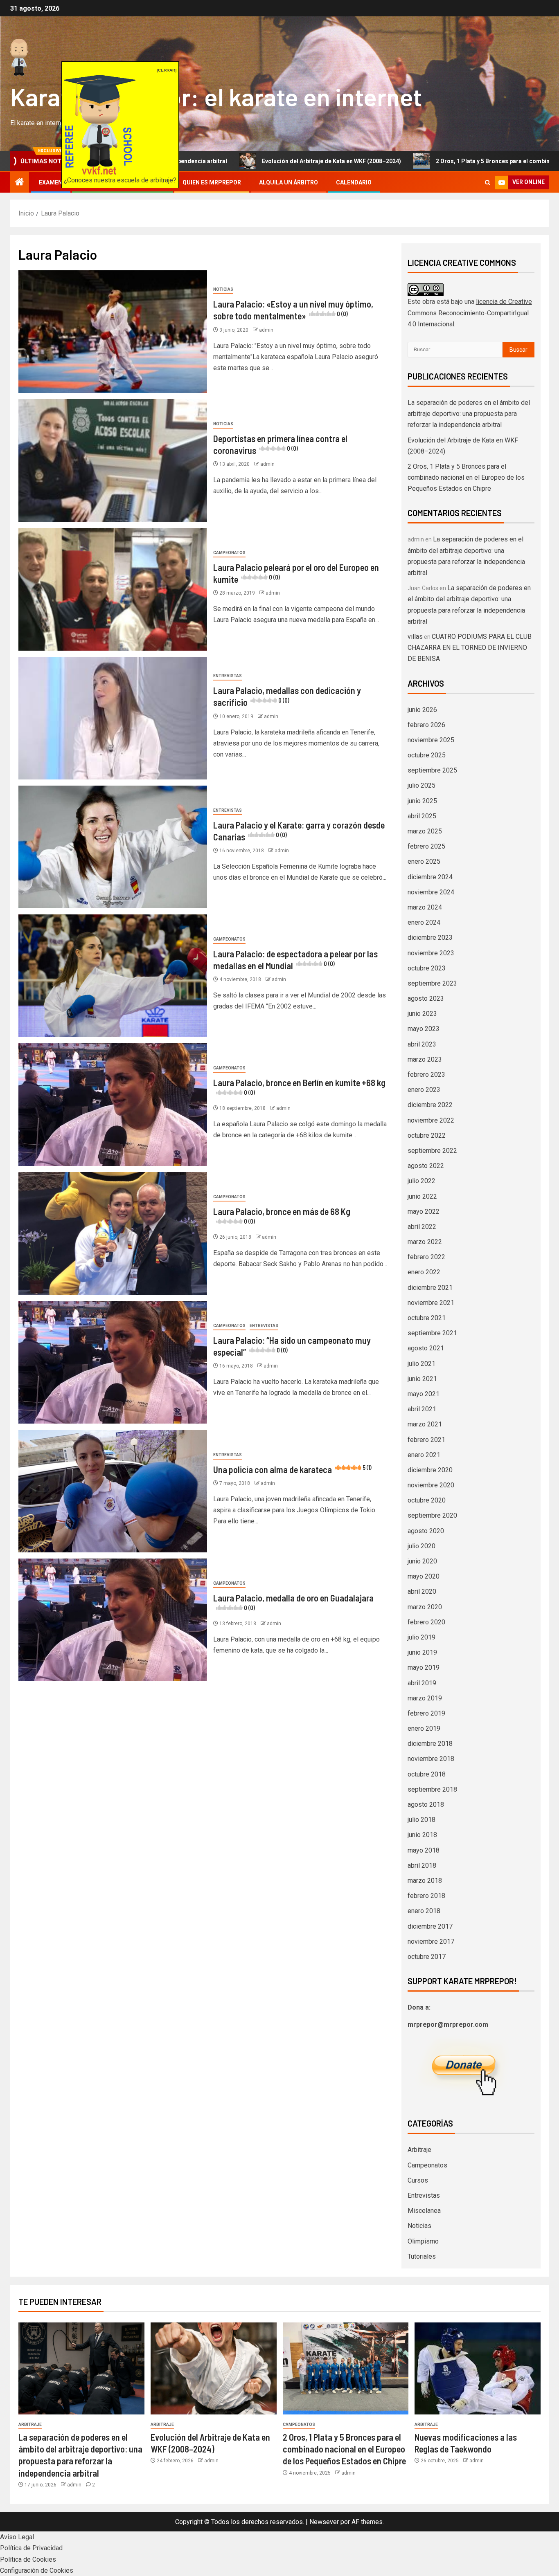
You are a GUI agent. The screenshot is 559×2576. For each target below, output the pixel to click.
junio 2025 (422, 801)
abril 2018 (422, 1865)
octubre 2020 (427, 1500)
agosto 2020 (426, 1531)
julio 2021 (422, 1364)
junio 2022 (422, 1196)
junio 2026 (422, 710)
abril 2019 (422, 1683)
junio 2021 (422, 1379)
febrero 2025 (426, 846)
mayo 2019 (424, 1668)
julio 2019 (422, 1637)
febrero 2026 (426, 725)
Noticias (223, 289)
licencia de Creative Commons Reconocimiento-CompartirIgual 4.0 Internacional (470, 313)
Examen (51, 182)
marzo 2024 (425, 907)
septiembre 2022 (432, 1151)
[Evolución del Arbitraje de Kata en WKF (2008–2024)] (214, 2368)
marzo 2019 (425, 1698)
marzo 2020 (425, 1607)
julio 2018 (422, 1820)
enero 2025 (424, 861)
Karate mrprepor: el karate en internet (216, 97)
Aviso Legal (17, 2537)
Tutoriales (422, 2256)
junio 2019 (422, 1652)
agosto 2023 (426, 998)
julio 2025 (422, 785)
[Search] (488, 183)
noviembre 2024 (431, 892)
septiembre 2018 (432, 1789)
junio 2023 (422, 1014)
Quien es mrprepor (212, 182)
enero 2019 (424, 1728)
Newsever (324, 2522)
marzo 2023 (425, 1059)
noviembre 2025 (431, 740)
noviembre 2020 (431, 1485)
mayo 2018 (424, 1850)
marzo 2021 (425, 1424)
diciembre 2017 (430, 1926)
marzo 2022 (425, 1242)
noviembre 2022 (431, 1120)
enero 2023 (424, 1090)
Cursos (418, 2180)
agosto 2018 (426, 1805)
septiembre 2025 (432, 770)
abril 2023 (422, 1044)
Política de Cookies (28, 2559)
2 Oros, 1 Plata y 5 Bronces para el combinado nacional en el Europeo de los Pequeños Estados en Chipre (466, 477)
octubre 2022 (427, 1135)
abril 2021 (422, 1409)
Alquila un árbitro (289, 182)
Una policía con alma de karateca (292, 1469)
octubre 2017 (427, 1957)
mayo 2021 (424, 1394)
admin (266, 330)
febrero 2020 (426, 1622)
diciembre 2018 (430, 1744)
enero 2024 (424, 922)
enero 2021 (424, 1455)
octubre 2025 (427, 755)
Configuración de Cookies (37, 2570)
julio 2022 (422, 1181)
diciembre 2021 (430, 1288)
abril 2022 (422, 1227)
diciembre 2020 (430, 1470)
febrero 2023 (426, 1075)
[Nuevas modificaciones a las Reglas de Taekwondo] (478, 2368)
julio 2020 (422, 1546)
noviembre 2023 (431, 953)
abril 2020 (422, 1591)
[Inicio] (20, 183)
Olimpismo (423, 2241)
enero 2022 (424, 1272)
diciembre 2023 (430, 938)
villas (415, 637)
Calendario (354, 182)
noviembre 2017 (431, 1942)
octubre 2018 (427, 1774)
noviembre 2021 (431, 1303)
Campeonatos (229, 553)
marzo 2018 (425, 1881)
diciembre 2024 (430, 877)
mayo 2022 (424, 1212)
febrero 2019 (426, 1713)
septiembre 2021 (432, 1333)
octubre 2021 (427, 1318)
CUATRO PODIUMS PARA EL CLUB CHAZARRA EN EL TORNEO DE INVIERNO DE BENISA (470, 648)
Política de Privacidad (31, 2548)
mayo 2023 (424, 1029)
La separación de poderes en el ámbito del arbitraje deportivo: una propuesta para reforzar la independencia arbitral (469, 414)
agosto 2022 (426, 1166)
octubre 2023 (427, 968)
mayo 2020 (424, 1576)
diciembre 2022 (430, 1105)
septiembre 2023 (432, 983)
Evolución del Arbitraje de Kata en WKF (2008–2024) (225, 161)
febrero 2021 (426, 1440)
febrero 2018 (426, 1896)
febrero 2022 (426, 1257)
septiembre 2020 (432, 1515)
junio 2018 (422, 1835)
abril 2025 (422, 816)
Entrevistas (228, 676)
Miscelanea (424, 2211)
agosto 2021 (426, 1348)
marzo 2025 (425, 831)
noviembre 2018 (431, 1759)
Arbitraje (419, 2150)
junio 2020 (422, 1561)
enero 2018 (424, 1911)
